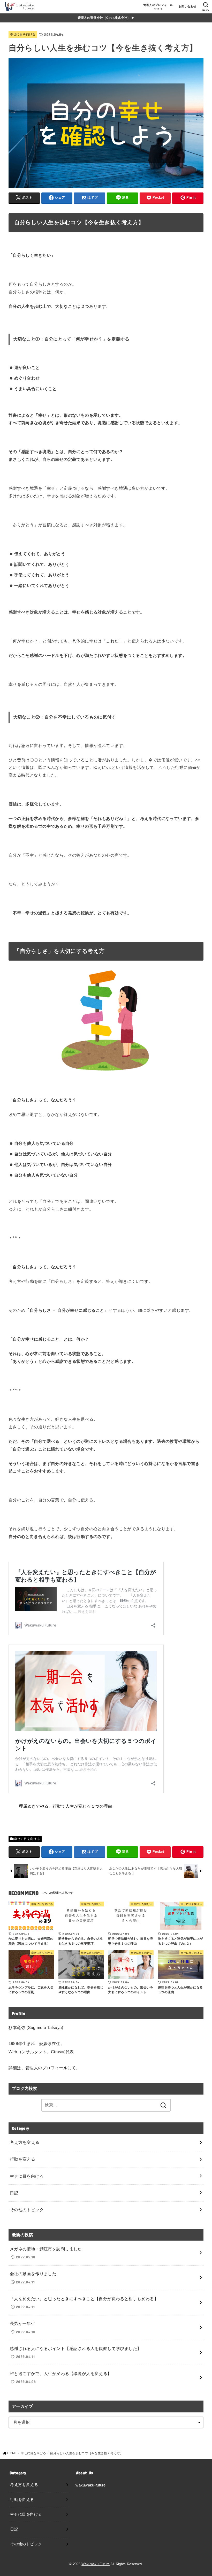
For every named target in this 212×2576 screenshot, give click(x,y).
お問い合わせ (187, 6)
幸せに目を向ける (23, 34)
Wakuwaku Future (96, 2564)
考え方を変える (25, 2142)
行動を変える (22, 2159)
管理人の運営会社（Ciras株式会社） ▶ (106, 18)
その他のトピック (27, 2210)
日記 (14, 2193)
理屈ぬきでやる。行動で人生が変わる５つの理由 (66, 1806)
